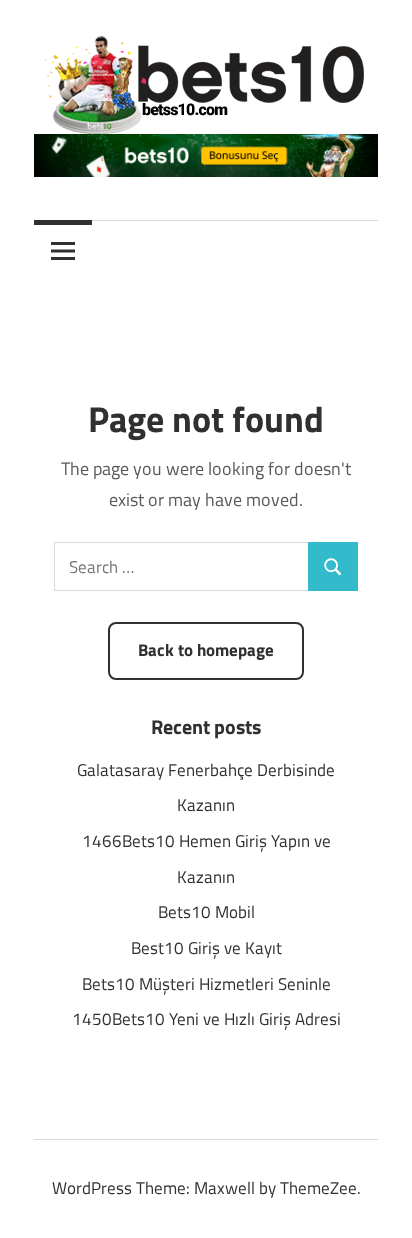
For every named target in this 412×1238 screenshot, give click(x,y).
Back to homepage (206, 650)
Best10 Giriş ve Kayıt (206, 948)
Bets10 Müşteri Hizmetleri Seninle (206, 984)
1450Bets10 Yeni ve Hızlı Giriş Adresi (206, 1019)
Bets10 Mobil (206, 912)
